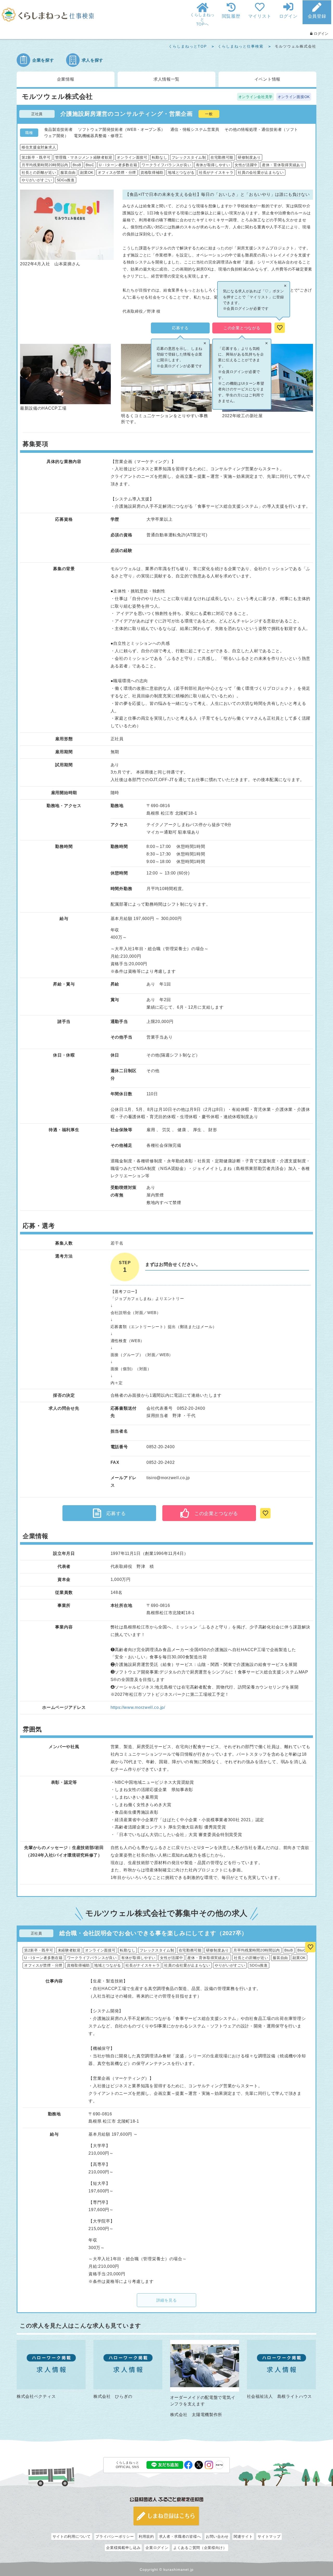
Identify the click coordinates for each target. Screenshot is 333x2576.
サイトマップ (269, 2536)
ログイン (288, 16)
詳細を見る (167, 2300)
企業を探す (43, 60)
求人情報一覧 (166, 79)
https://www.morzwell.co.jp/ (138, 1707)
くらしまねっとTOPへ (202, 19)
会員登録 (317, 16)
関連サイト (243, 2536)
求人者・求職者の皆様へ (180, 2536)
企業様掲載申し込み (123, 2548)
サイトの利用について (72, 2536)
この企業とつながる (242, 328)
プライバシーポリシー (115, 2536)
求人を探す (93, 60)
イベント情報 (267, 79)
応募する (180, 328)
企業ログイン (157, 2548)
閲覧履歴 (231, 16)
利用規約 (146, 2536)
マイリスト (260, 16)
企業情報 (66, 79)
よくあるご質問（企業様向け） (200, 2548)
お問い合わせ (217, 2536)
